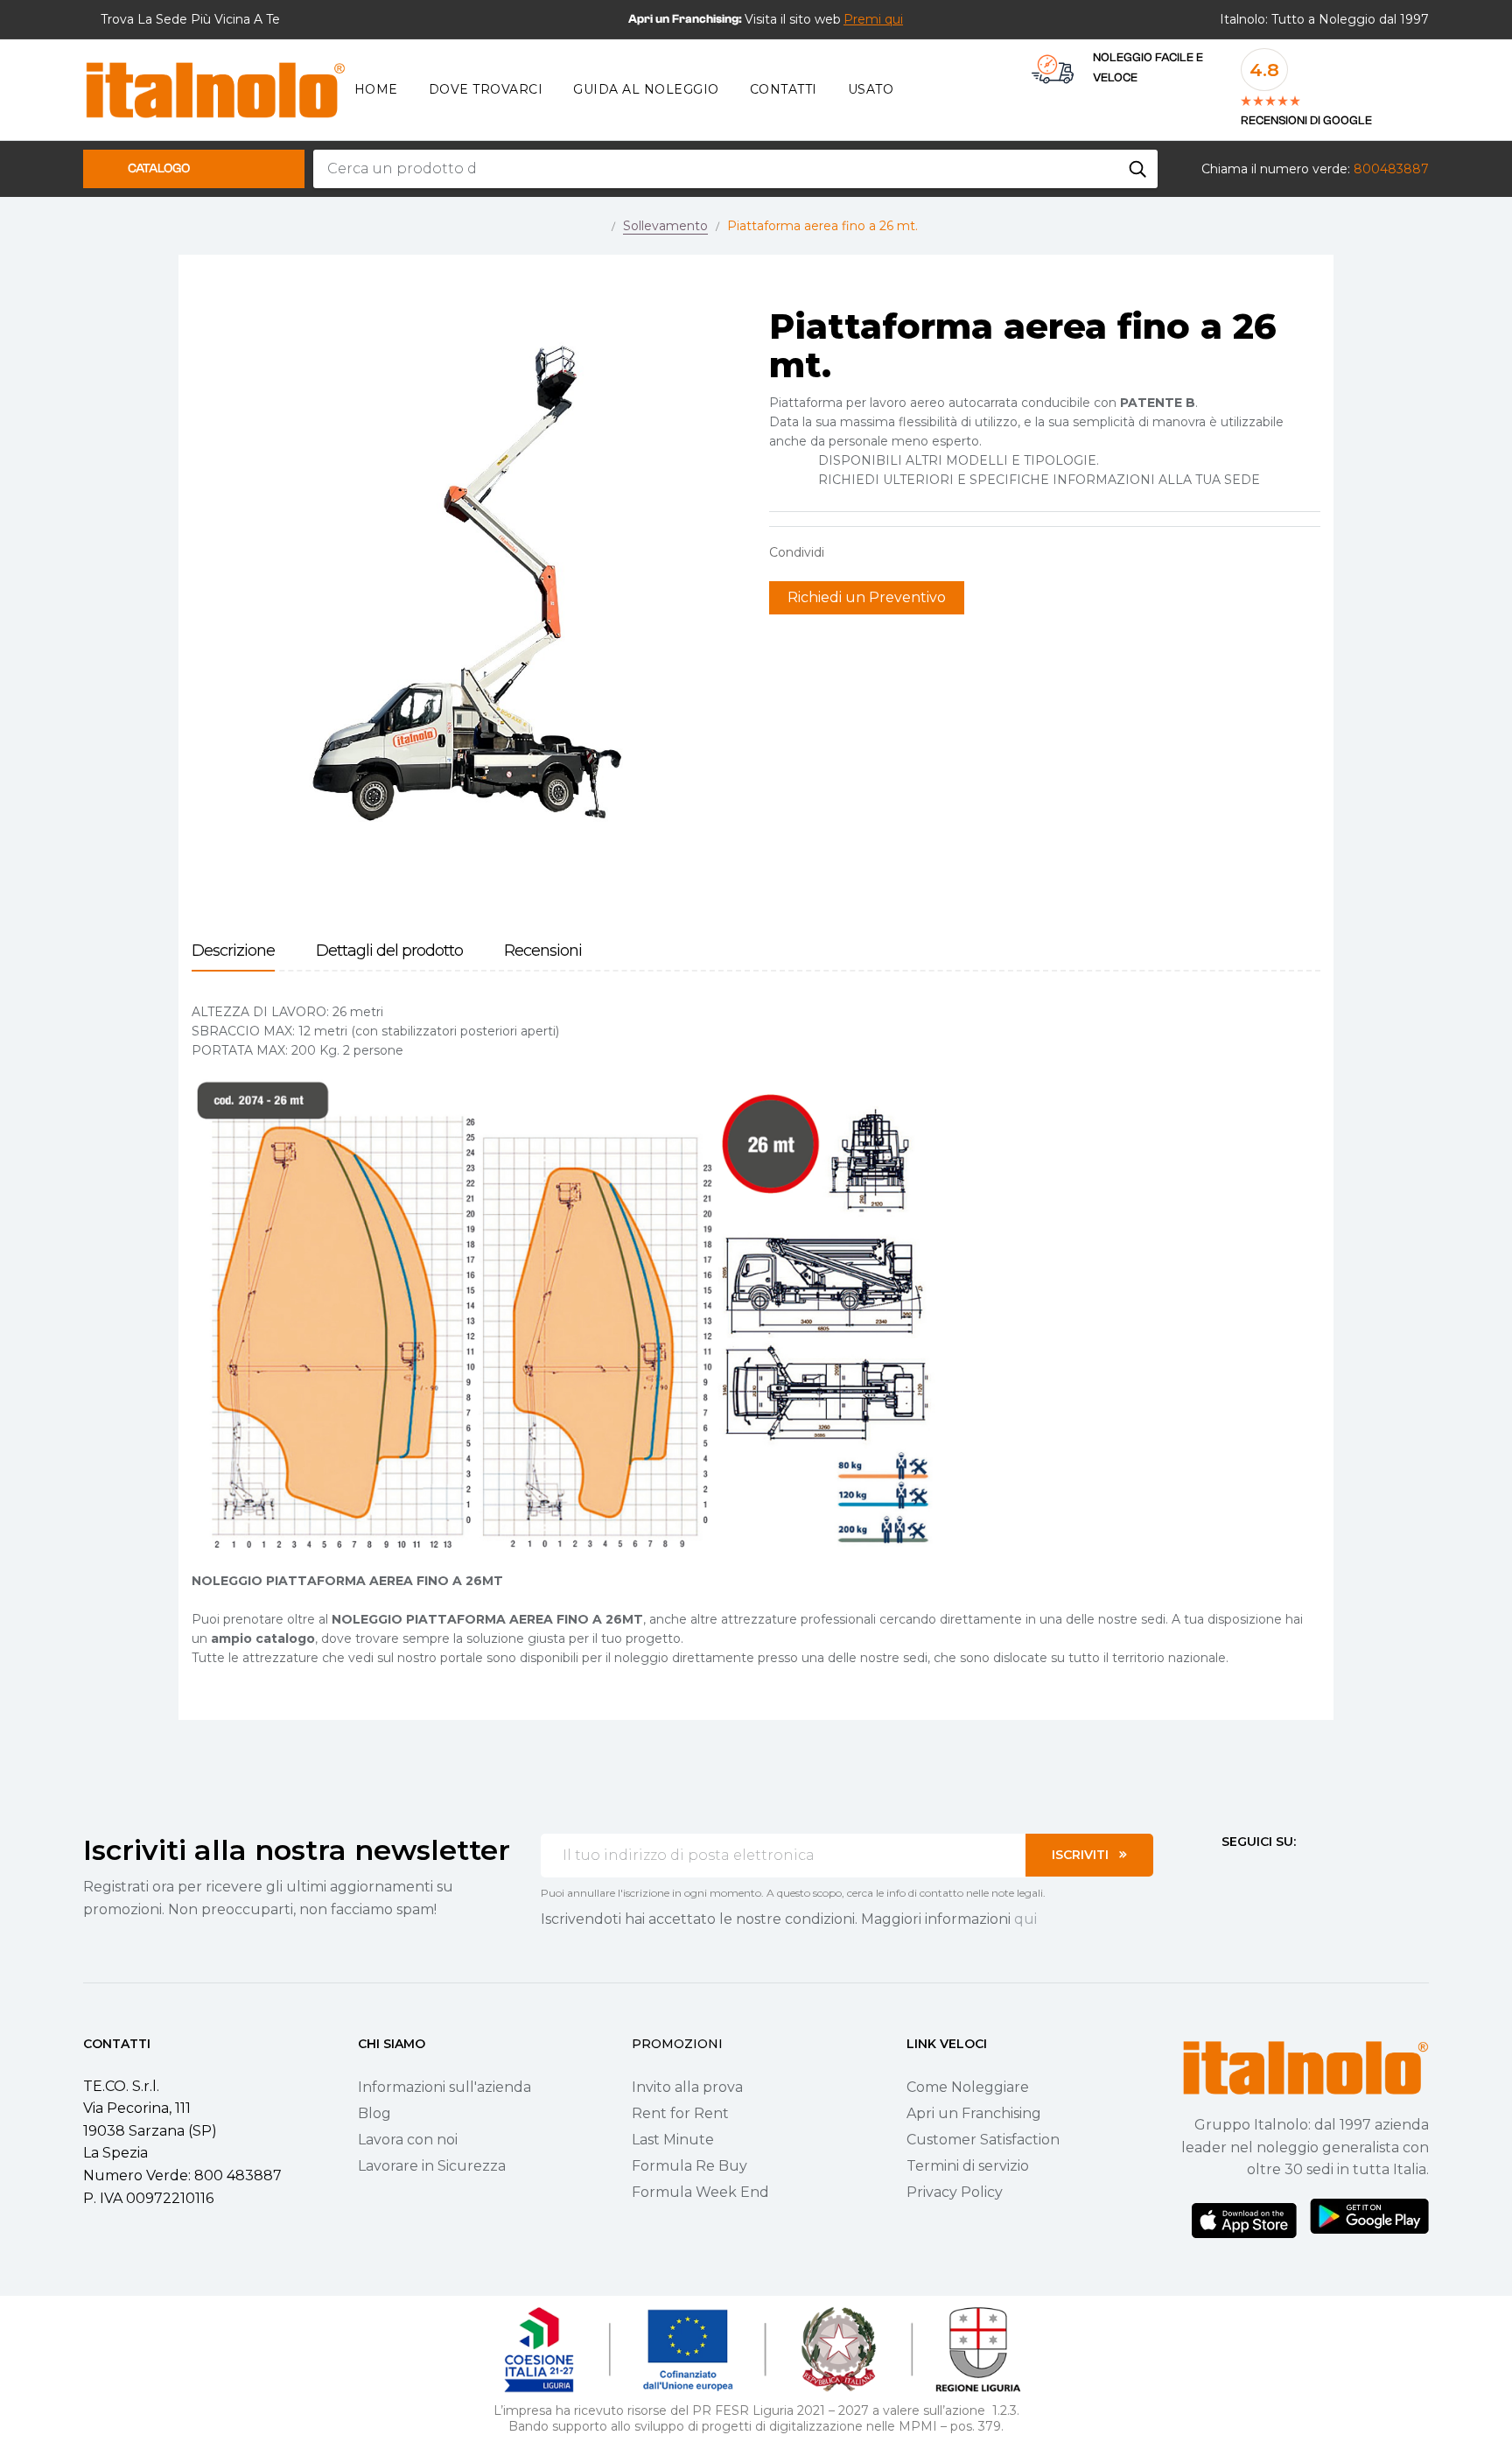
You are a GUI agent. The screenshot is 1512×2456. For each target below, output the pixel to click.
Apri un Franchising (974, 2113)
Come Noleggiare (968, 2087)
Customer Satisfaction (983, 2140)
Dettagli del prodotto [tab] (389, 951)
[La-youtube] (1291, 1874)
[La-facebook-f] (1228, 1874)
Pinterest (900, 552)
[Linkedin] (1323, 1874)
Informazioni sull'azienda (444, 2087)
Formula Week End (700, 2192)
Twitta (873, 552)
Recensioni (543, 951)
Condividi (846, 552)
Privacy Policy (955, 2192)
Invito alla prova (687, 2087)
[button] (873, 19)
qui (1025, 1919)
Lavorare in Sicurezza (432, 2166)
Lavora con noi (408, 2140)
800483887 (1391, 169)
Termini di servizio (968, 2166)
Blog (374, 2113)
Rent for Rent (680, 2113)
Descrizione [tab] (233, 951)
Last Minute (673, 2140)
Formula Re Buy (689, 2166)
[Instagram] (1260, 1874)
